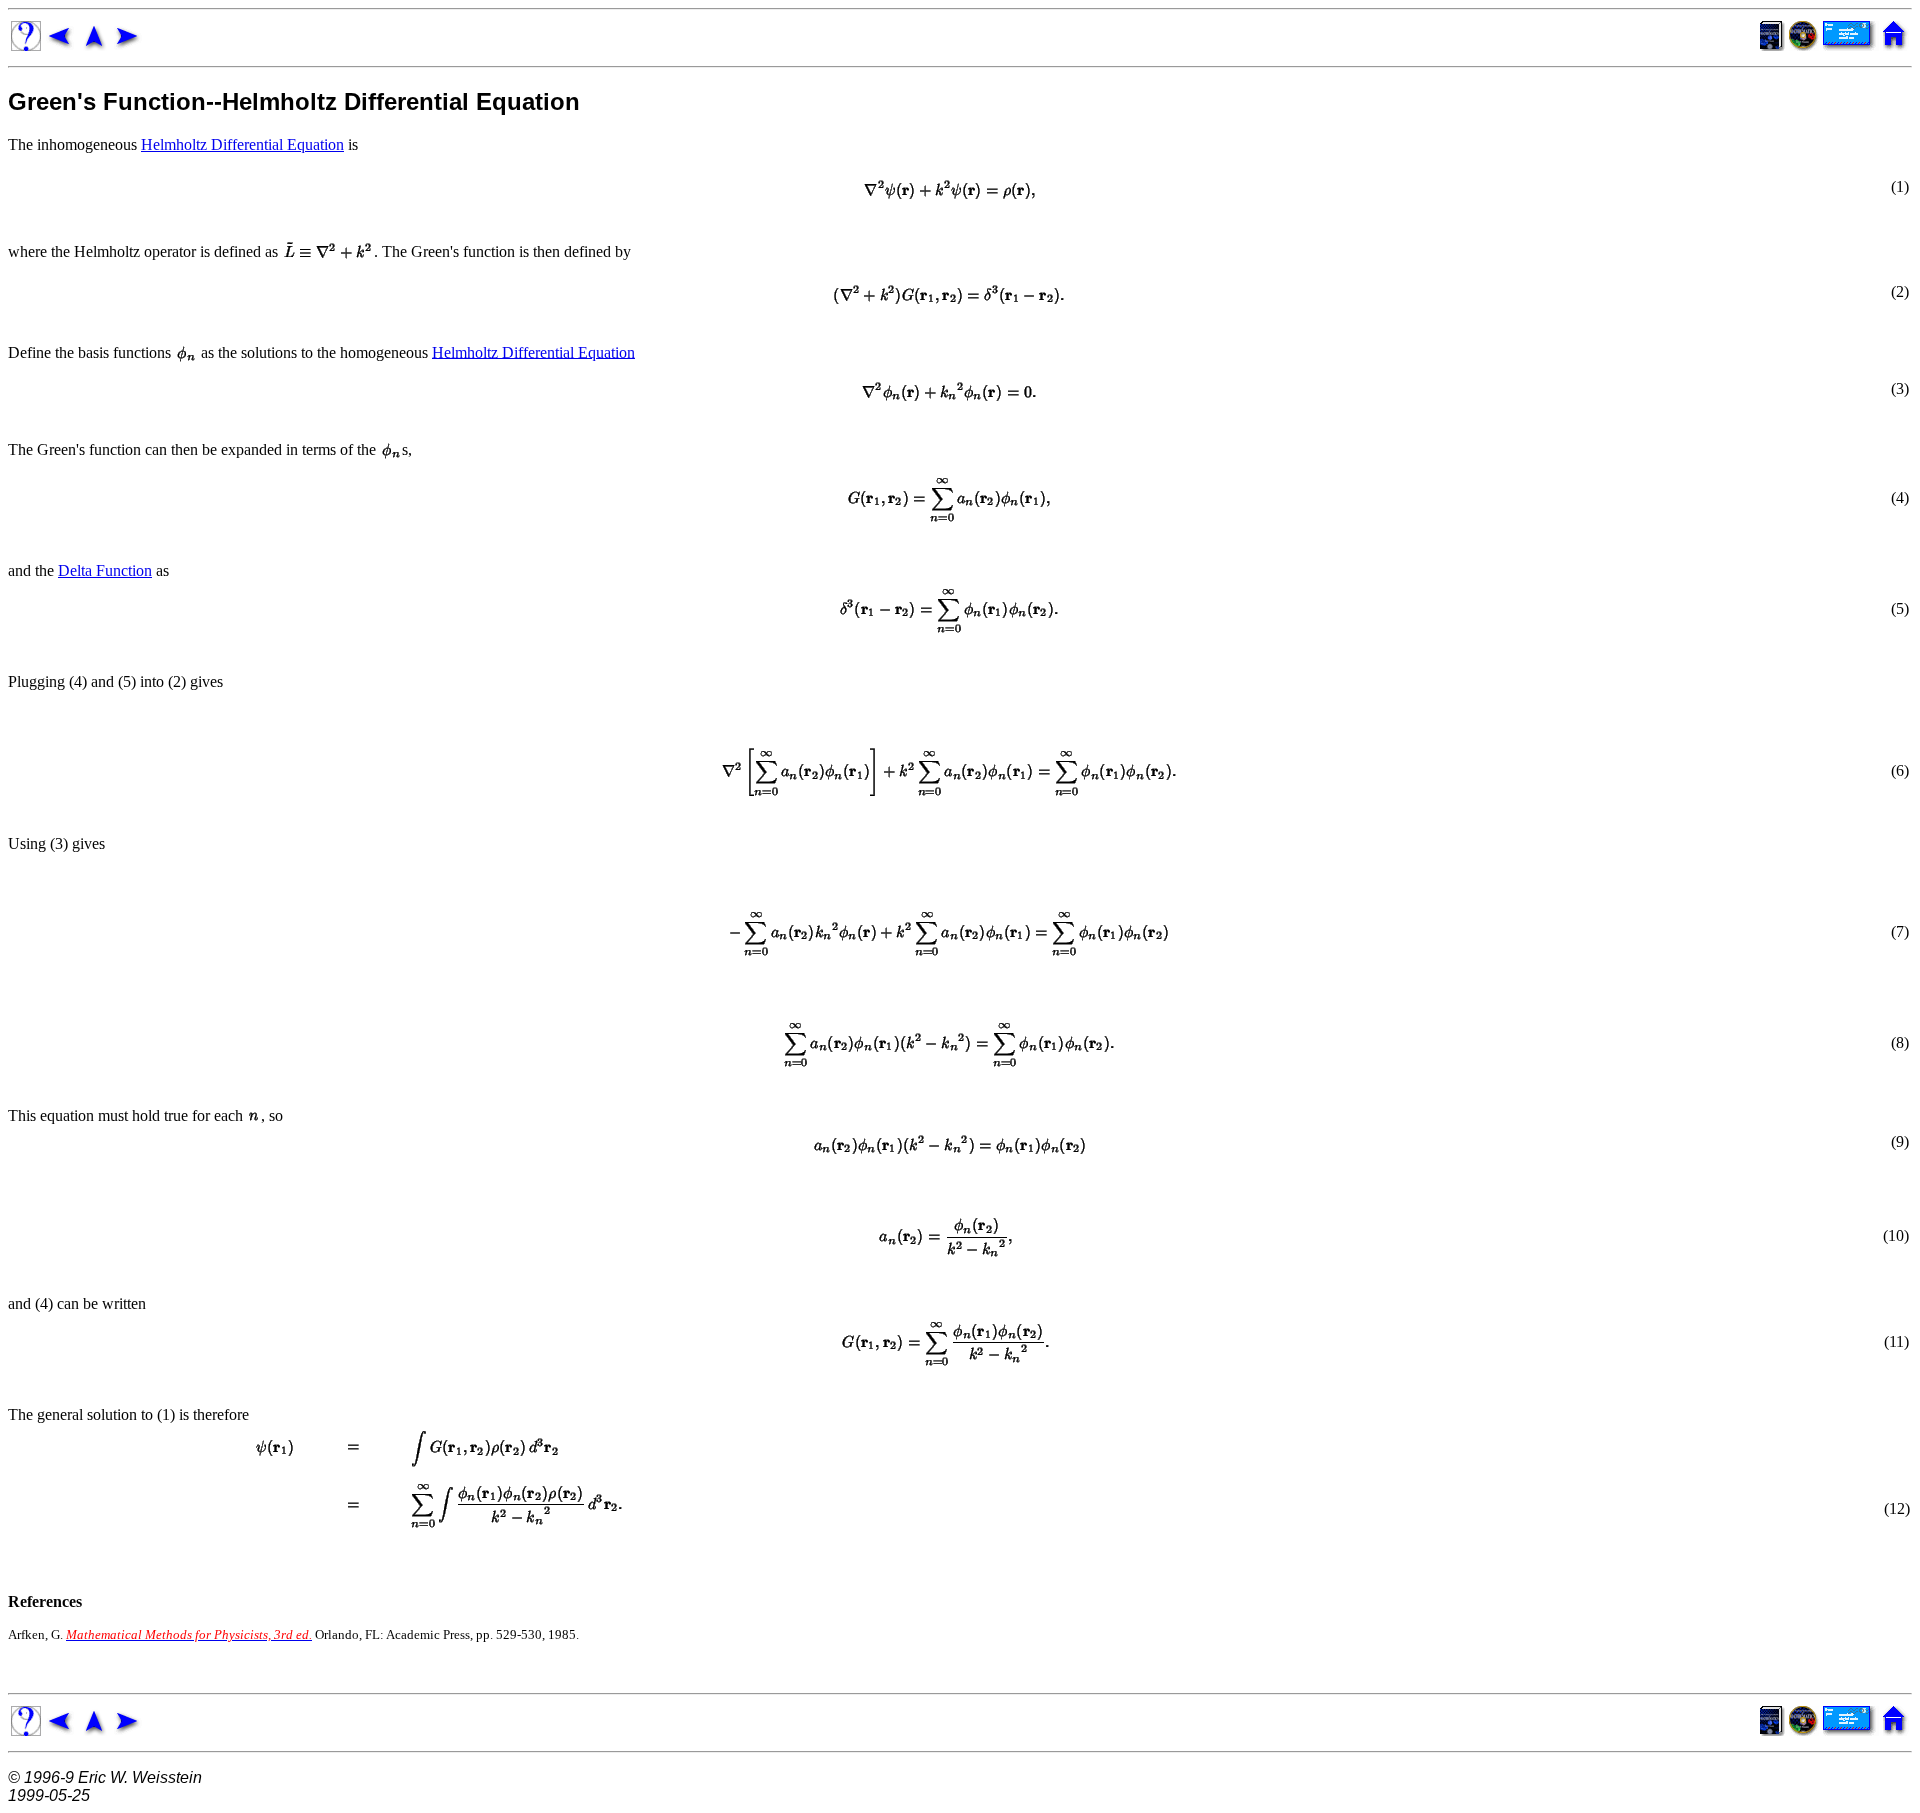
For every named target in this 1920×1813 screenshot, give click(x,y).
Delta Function (105, 570)
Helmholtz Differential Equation (242, 144)
